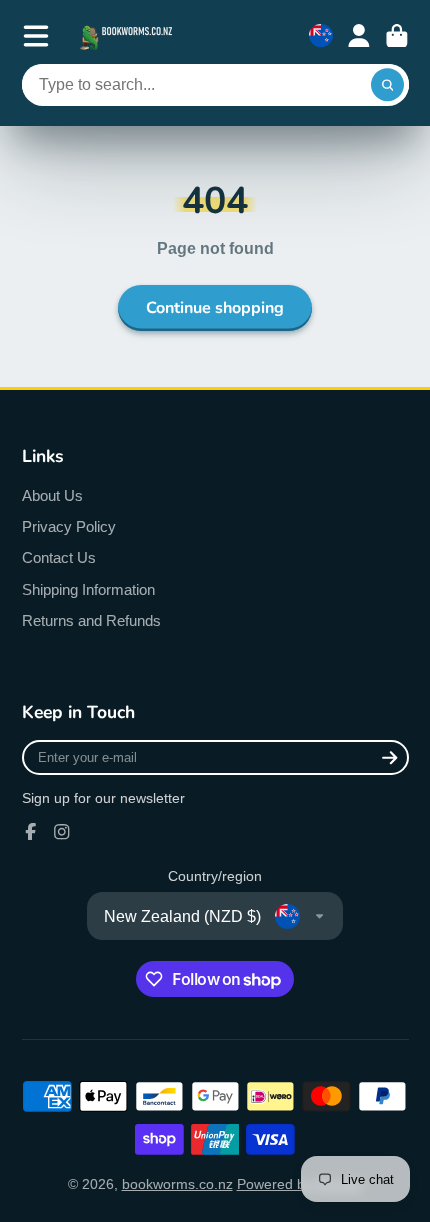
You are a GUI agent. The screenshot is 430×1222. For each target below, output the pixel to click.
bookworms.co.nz (177, 1184)
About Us (52, 495)
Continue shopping (215, 308)
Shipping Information (88, 589)
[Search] (388, 85)
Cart (397, 36)
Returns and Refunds (91, 620)
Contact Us (59, 557)
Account (359, 36)
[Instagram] (62, 832)
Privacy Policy (69, 526)
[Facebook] (31, 832)
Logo (128, 35)
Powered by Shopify (300, 1184)
